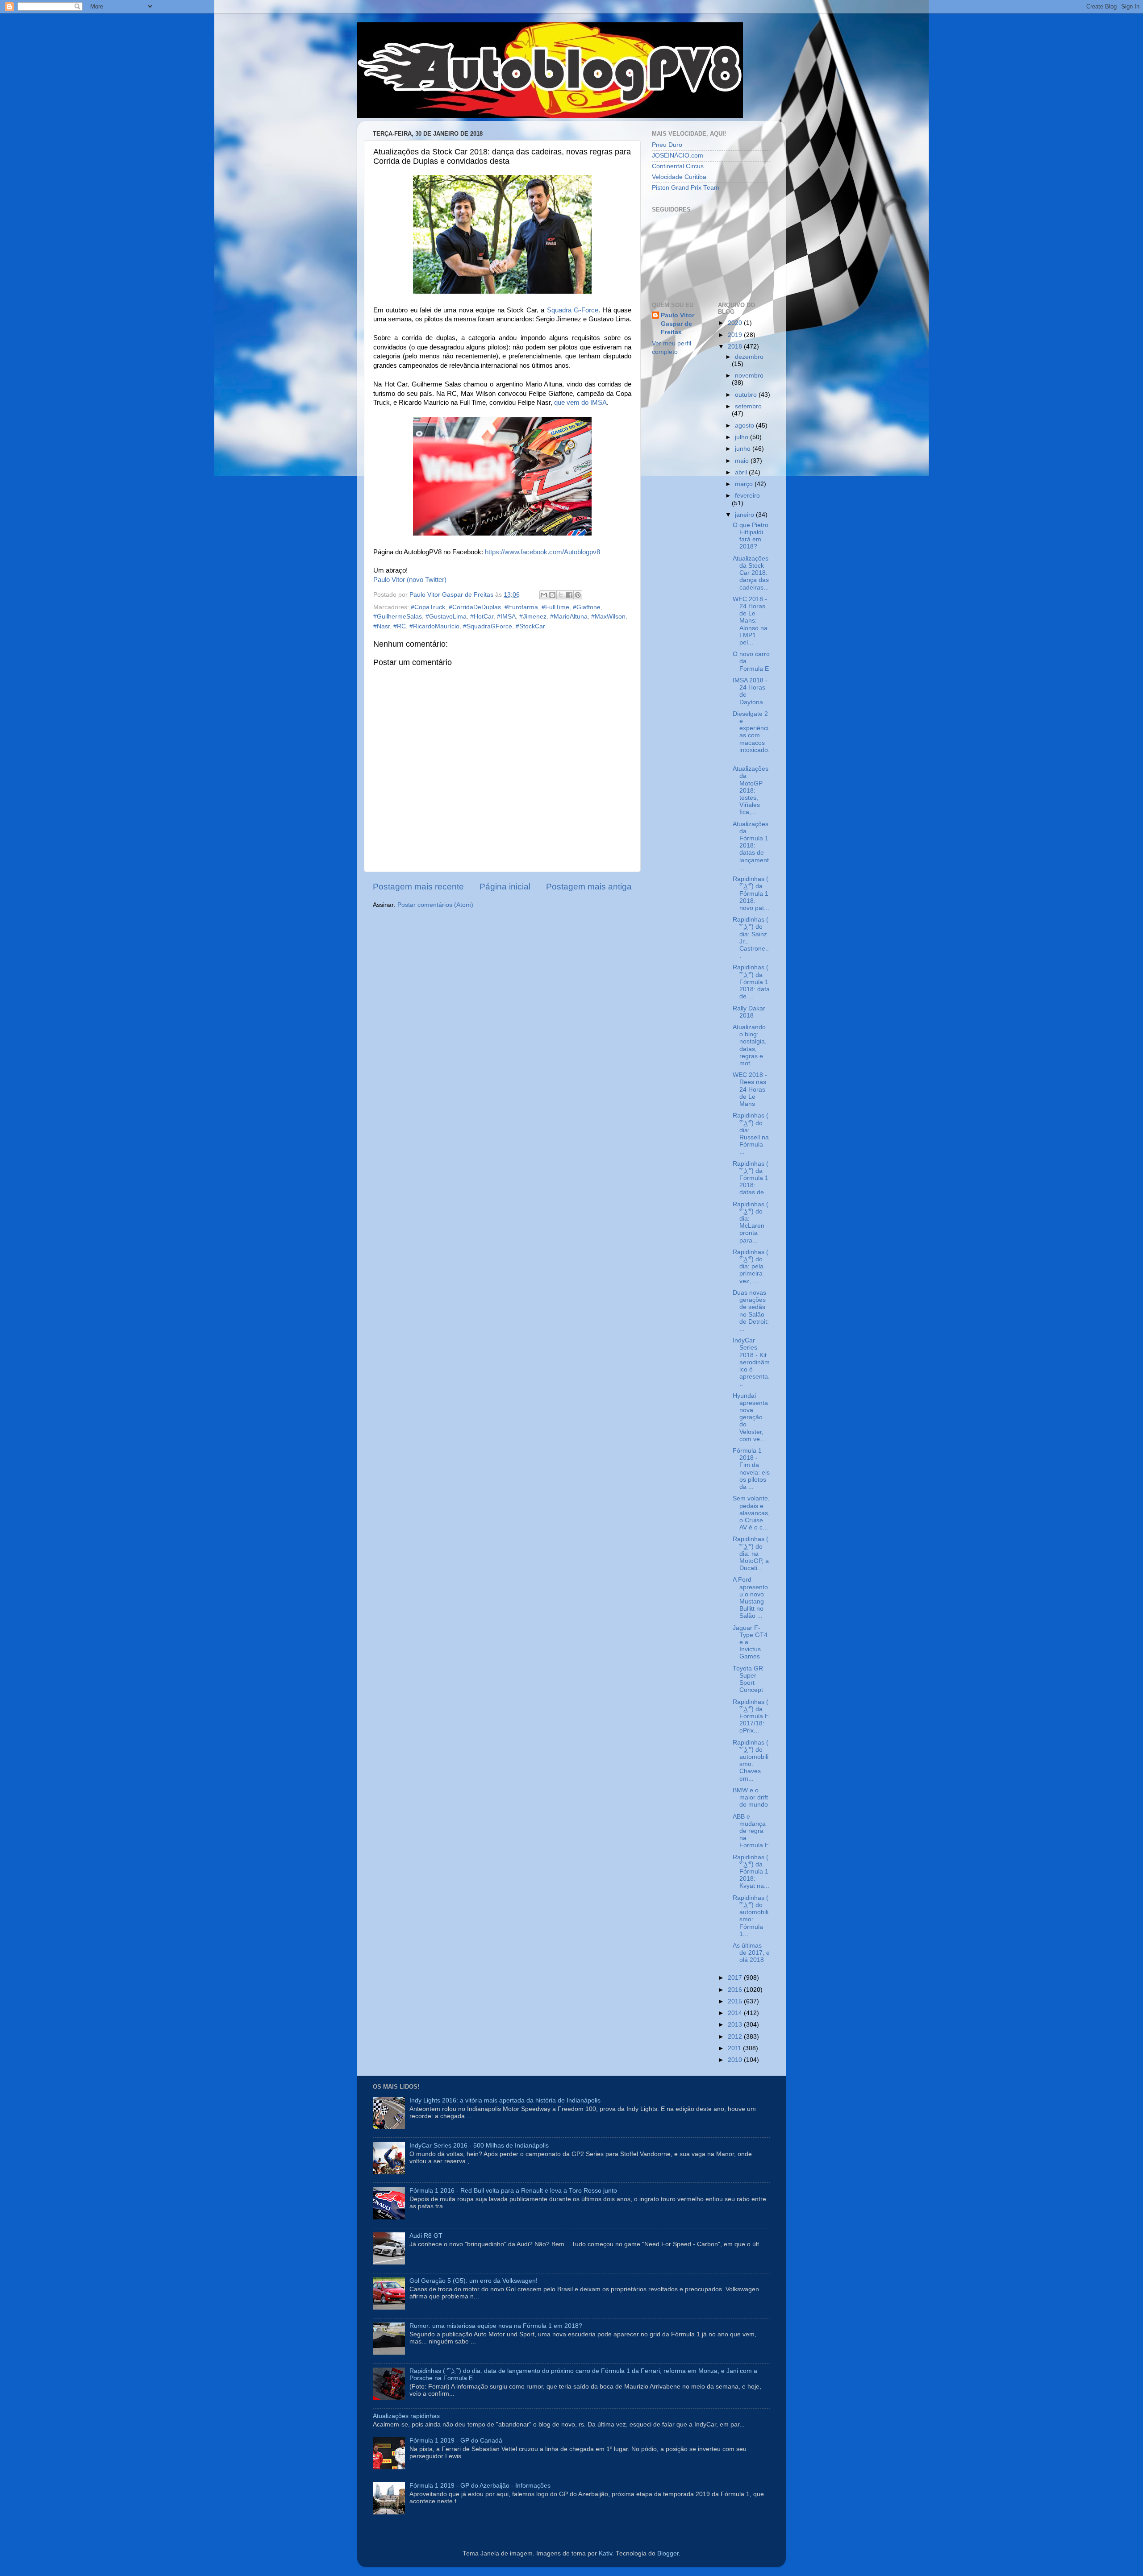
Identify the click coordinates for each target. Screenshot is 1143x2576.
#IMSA (506, 617)
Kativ (605, 2553)
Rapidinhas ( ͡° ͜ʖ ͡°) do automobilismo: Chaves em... (751, 1761)
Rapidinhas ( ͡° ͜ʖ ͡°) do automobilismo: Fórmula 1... (751, 1916)
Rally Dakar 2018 (749, 1012)
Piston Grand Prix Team (686, 188)
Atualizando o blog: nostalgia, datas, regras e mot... (750, 1045)
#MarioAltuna (569, 617)
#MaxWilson (608, 617)
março (745, 484)
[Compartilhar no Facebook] (569, 595)
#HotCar (482, 617)
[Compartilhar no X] (561, 595)
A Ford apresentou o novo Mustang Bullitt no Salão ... (750, 1598)
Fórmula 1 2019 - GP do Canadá (456, 2441)
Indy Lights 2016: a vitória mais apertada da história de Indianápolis (505, 2100)
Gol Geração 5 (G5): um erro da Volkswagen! (473, 2281)
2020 (736, 323)
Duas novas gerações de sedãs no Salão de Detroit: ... (751, 1311)
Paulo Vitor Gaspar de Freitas (678, 324)
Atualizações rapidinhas (406, 2416)
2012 (736, 2037)
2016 (736, 1990)
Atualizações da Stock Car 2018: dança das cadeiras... (751, 573)
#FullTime (555, 607)
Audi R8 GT (426, 2236)
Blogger (668, 2553)
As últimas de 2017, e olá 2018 (751, 1953)
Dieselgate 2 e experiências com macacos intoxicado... (751, 735)
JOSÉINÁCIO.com (678, 156)
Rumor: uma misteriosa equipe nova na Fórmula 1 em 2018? (496, 2326)
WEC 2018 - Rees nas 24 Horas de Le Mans (750, 1089)
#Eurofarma (521, 607)
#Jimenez (533, 617)
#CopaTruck (428, 607)
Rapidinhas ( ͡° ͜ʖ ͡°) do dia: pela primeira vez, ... (751, 1267)
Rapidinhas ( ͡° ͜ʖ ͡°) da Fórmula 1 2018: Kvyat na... (751, 1872)
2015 (736, 2001)
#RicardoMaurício (434, 626)
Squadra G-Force (573, 310)
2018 (736, 347)
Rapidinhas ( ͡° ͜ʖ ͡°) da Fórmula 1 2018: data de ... (751, 982)
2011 (735, 2048)
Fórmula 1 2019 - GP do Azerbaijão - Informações (480, 2486)
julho (743, 437)
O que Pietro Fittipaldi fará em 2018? (751, 536)
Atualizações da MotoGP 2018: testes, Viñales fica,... (751, 790)
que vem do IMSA (580, 403)
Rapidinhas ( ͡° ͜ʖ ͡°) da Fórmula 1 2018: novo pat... (751, 893)
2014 (736, 2013)
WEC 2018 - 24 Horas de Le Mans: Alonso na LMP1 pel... (750, 621)
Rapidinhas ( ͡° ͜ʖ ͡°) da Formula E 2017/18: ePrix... (751, 1716)
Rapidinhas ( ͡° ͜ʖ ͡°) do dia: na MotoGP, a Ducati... (751, 1554)
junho (744, 449)
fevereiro (747, 496)
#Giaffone (587, 607)
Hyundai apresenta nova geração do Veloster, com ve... (750, 1417)
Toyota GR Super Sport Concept (748, 1679)
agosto (745, 426)
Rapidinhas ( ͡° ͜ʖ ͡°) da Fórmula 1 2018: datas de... (751, 1178)
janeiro (745, 515)
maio (743, 461)
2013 (736, 2025)
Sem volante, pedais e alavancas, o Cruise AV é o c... (751, 1513)
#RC (400, 626)
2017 (736, 1978)
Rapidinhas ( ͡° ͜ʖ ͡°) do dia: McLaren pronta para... (751, 1222)
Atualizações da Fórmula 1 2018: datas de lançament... (751, 846)
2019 (736, 335)
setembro (748, 406)
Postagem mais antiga (589, 887)
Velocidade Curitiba (679, 177)
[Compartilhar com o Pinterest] (578, 595)
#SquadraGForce (488, 626)
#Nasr (382, 626)
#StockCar (530, 626)
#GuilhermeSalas (398, 617)
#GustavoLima (446, 617)
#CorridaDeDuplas (475, 607)
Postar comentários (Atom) (435, 905)
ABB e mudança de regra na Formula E (751, 1831)
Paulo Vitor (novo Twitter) (410, 580)
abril (742, 472)
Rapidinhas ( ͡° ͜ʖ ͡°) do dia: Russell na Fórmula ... (751, 1134)
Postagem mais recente (418, 887)
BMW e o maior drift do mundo (750, 1797)
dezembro (749, 357)
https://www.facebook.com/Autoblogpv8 (542, 552)
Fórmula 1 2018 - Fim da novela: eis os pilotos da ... (751, 1469)
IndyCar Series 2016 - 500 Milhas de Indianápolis (479, 2146)
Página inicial (505, 887)
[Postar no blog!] (552, 595)
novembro (749, 376)
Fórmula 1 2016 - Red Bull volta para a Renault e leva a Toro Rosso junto (513, 2191)
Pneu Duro (667, 145)
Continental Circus (678, 166)
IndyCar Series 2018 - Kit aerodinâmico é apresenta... (751, 1362)
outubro (747, 395)
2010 (736, 2060)
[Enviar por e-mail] (544, 595)
